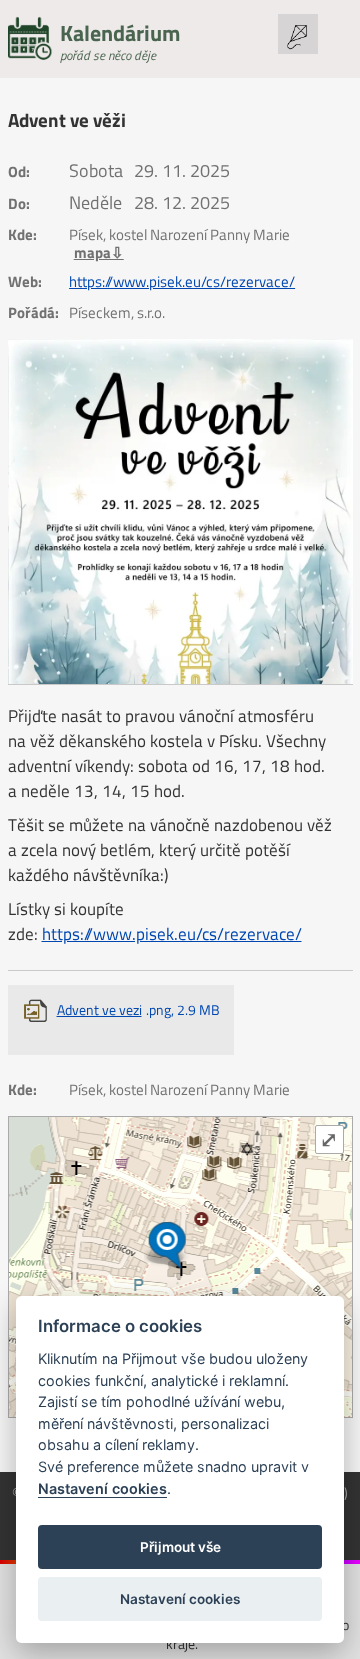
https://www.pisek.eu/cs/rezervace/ (182, 282)
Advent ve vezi (138, 1009)
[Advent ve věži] (180, 511)
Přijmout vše (180, 1547)
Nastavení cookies (102, 1488)
